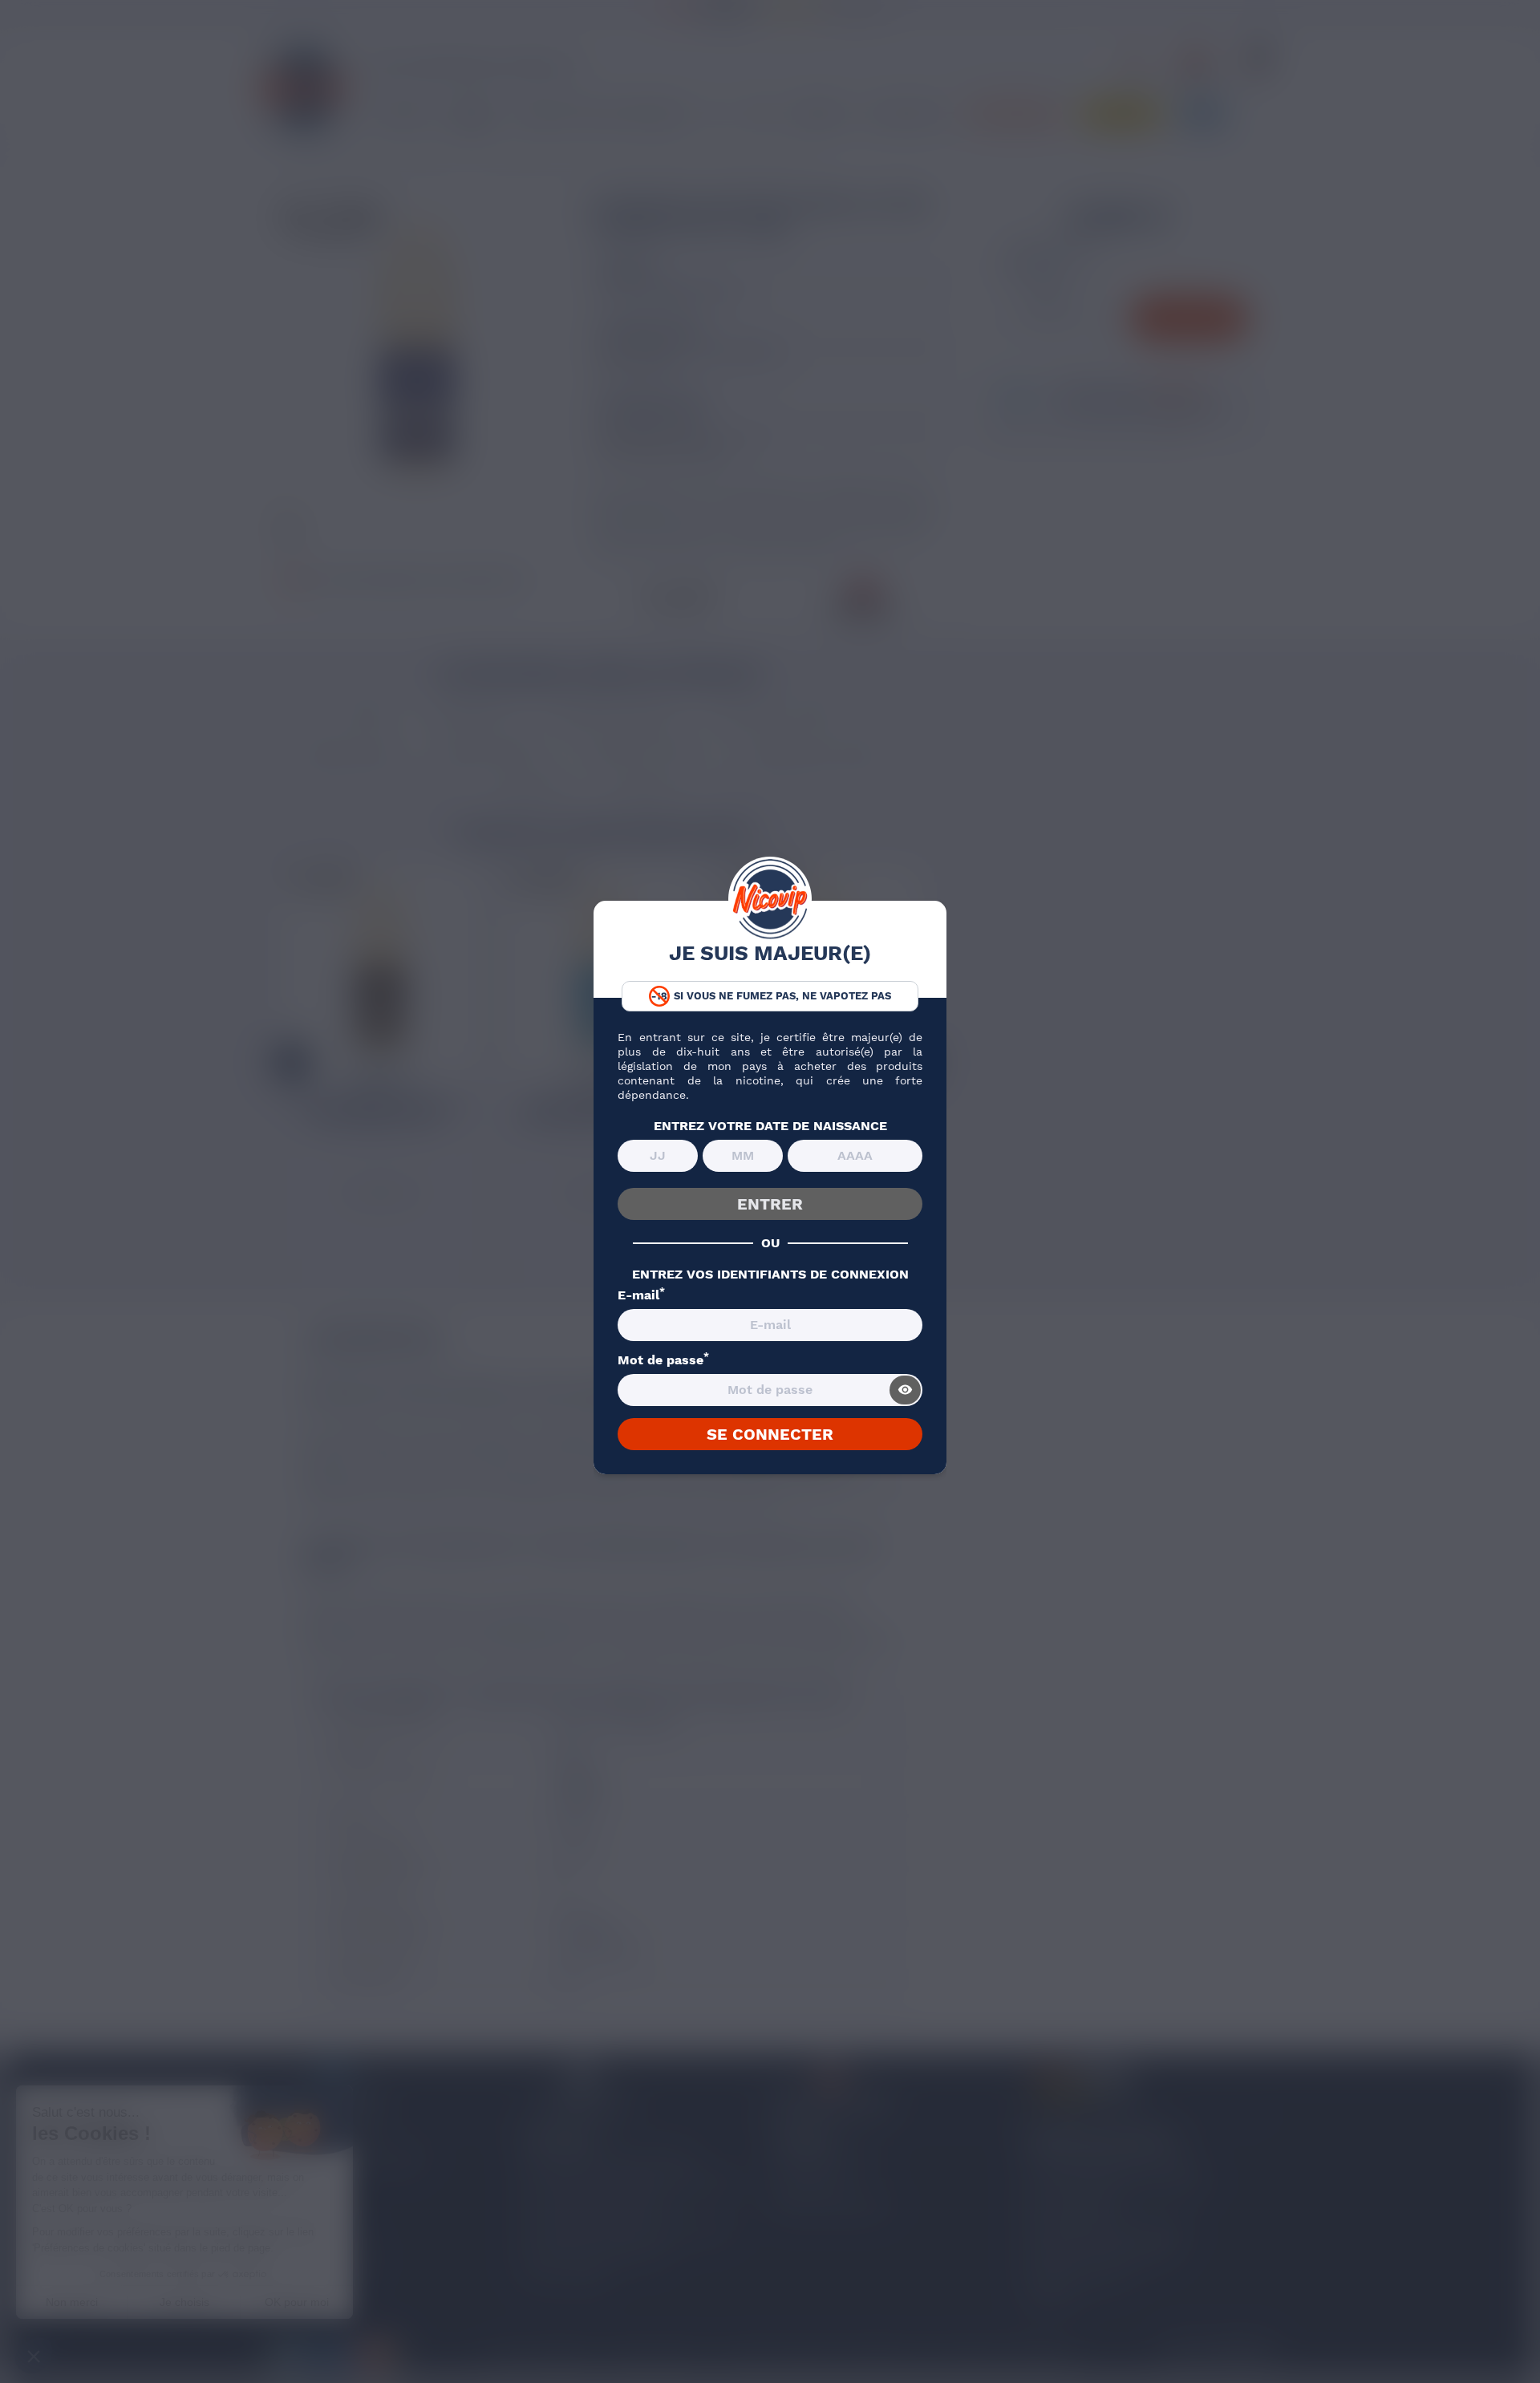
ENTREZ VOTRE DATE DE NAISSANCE (770, 1126)
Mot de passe (663, 1360)
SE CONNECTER (770, 1434)
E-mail (641, 1295)
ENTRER (770, 1204)
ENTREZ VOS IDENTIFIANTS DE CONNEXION (770, 1275)
